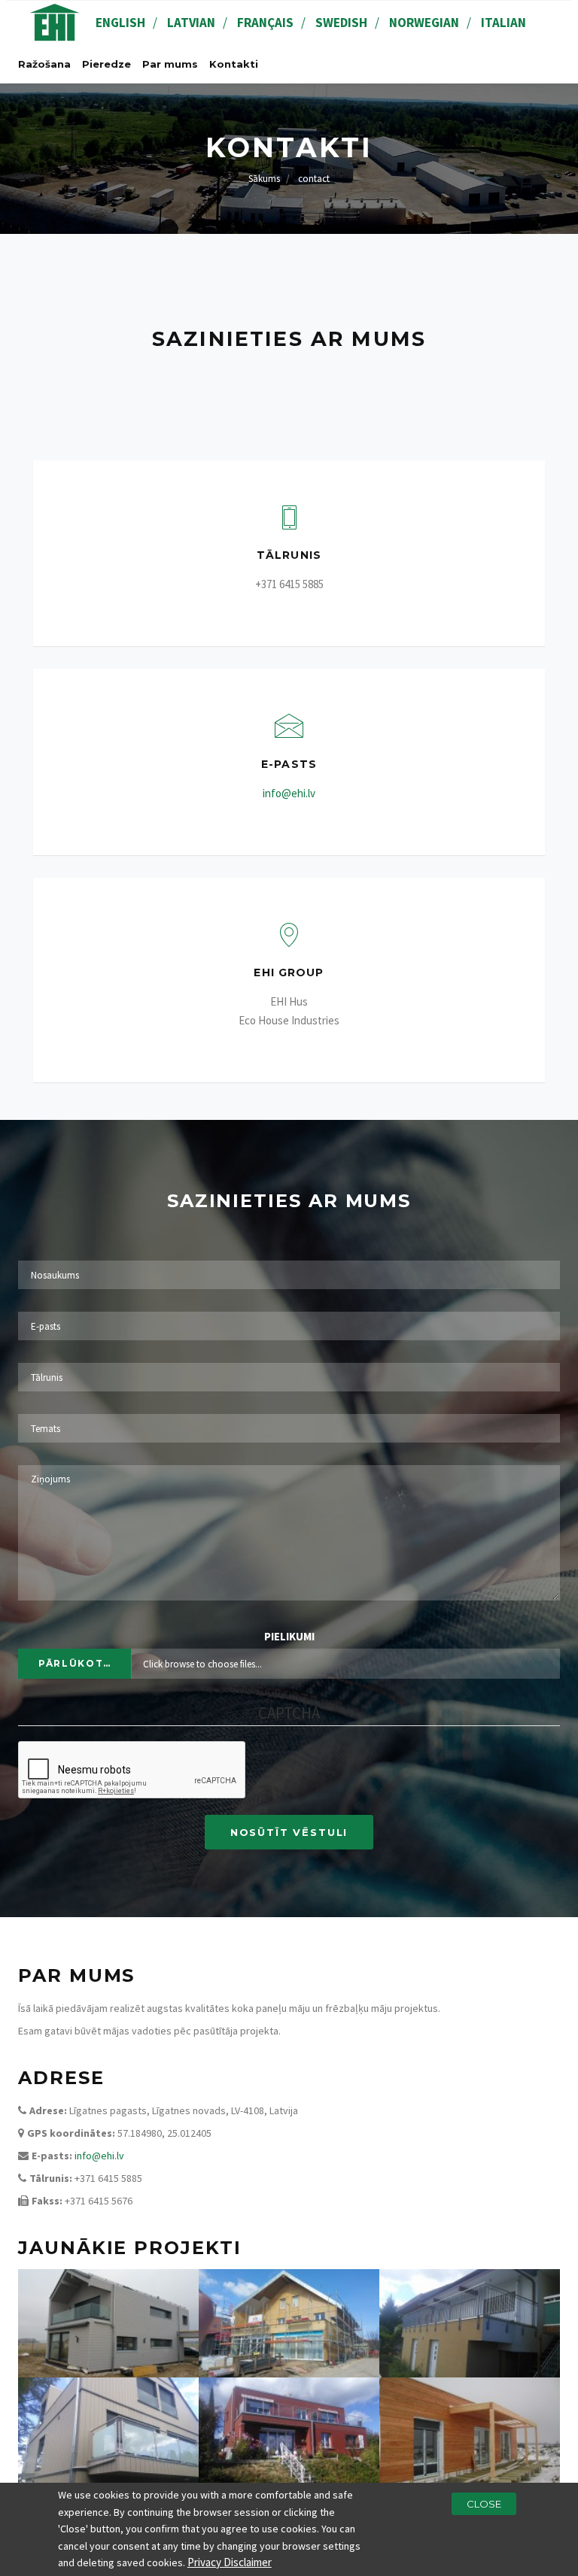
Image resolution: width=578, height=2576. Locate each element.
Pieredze (106, 64)
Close (484, 2504)
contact (314, 179)
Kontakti (234, 64)
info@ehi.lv (289, 793)
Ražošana (44, 64)
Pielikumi (289, 1636)
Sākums (264, 179)
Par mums (170, 64)
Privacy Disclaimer (230, 2562)
